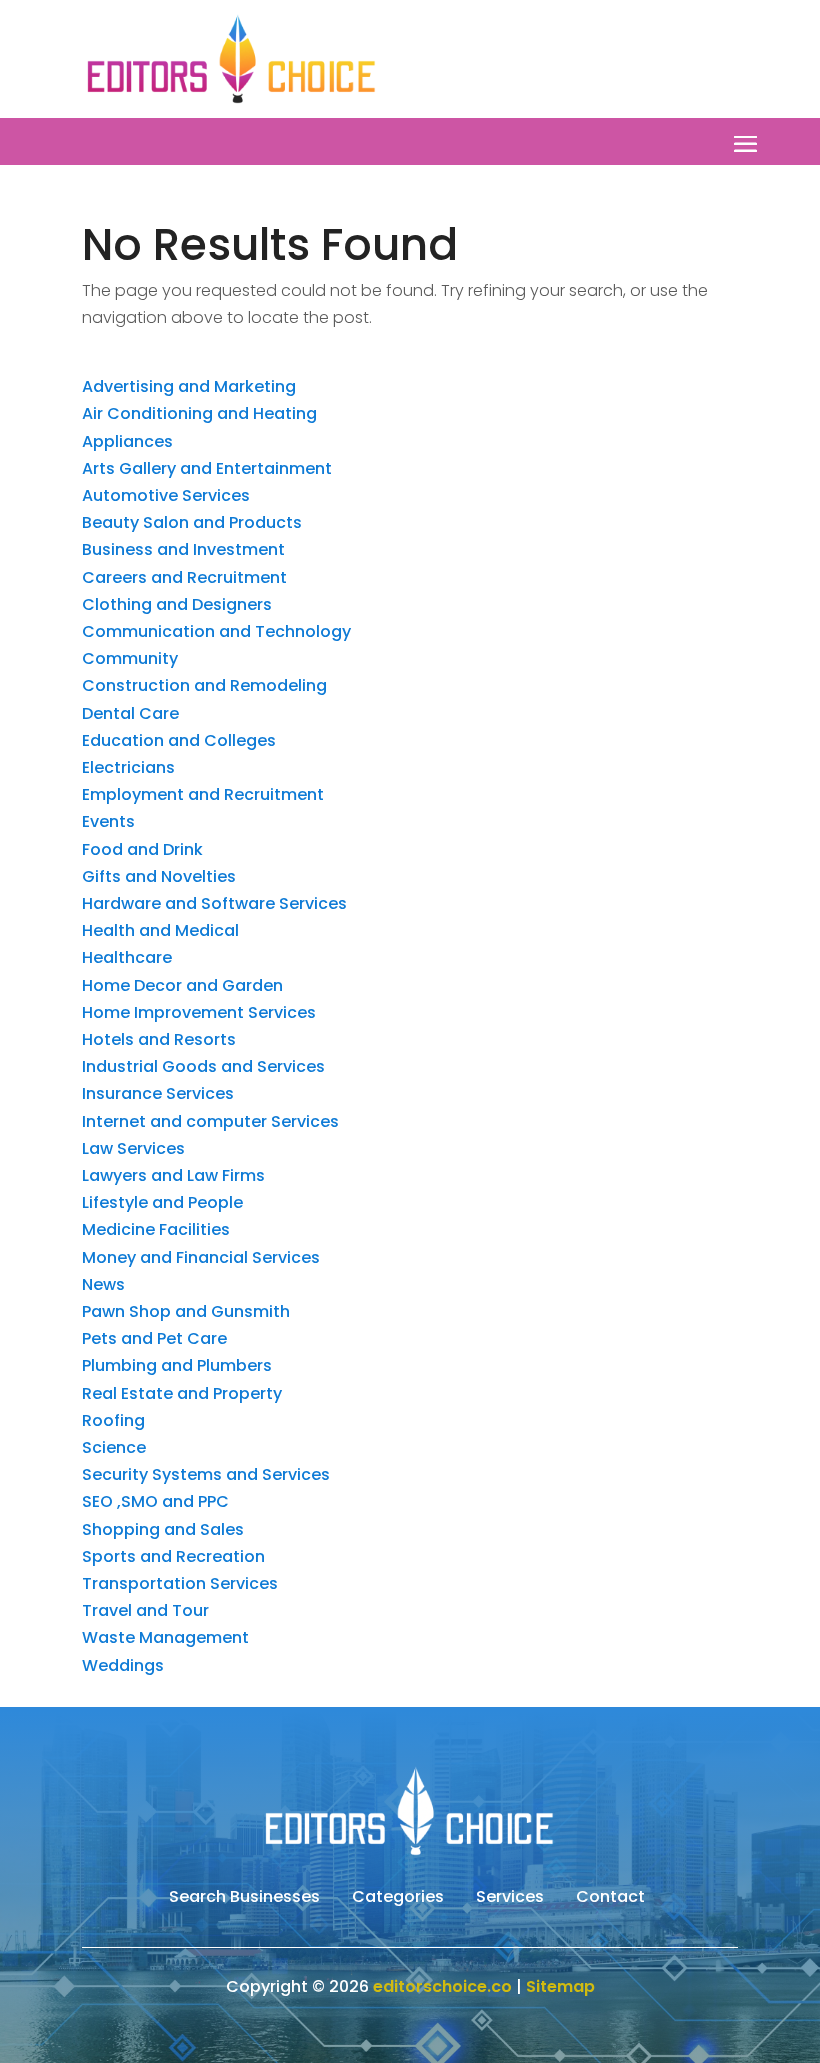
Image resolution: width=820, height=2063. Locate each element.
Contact (610, 1899)
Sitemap (560, 1986)
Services (510, 1899)
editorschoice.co (442, 1986)
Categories (398, 1899)
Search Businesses (244, 1899)
